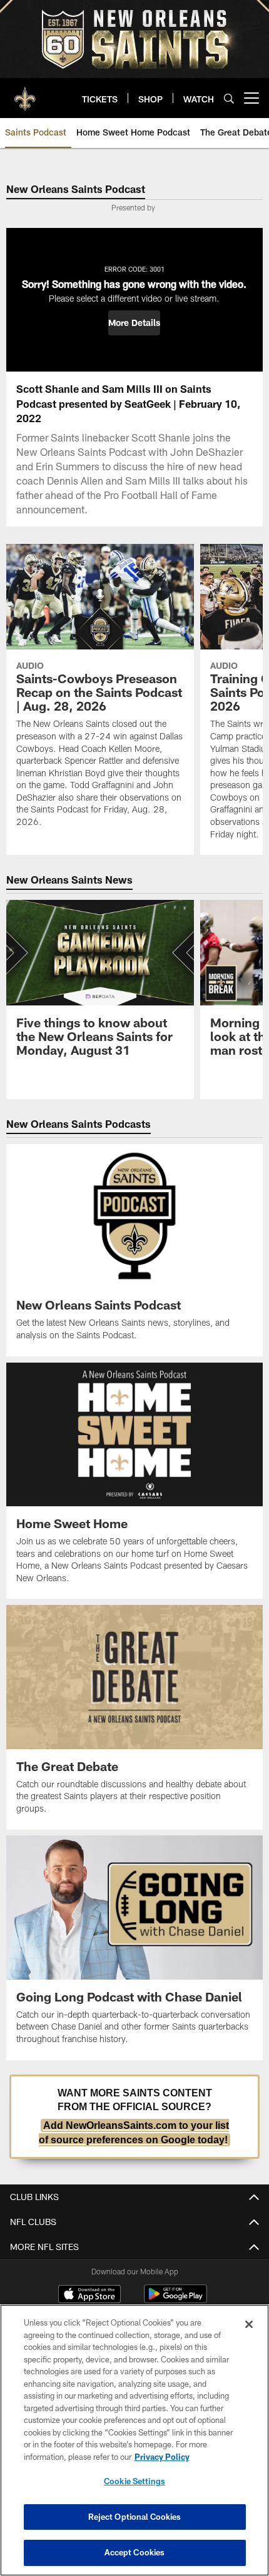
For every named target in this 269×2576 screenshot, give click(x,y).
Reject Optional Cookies (135, 2517)
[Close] (249, 2324)
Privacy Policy (162, 2457)
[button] (134, 323)
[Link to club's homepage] (25, 93)
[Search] (229, 98)
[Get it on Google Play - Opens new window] (175, 2300)
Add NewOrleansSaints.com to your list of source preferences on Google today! (134, 2132)
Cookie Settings (134, 2481)
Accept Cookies (135, 2552)
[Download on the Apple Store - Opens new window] (89, 2296)
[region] (134, 2440)
